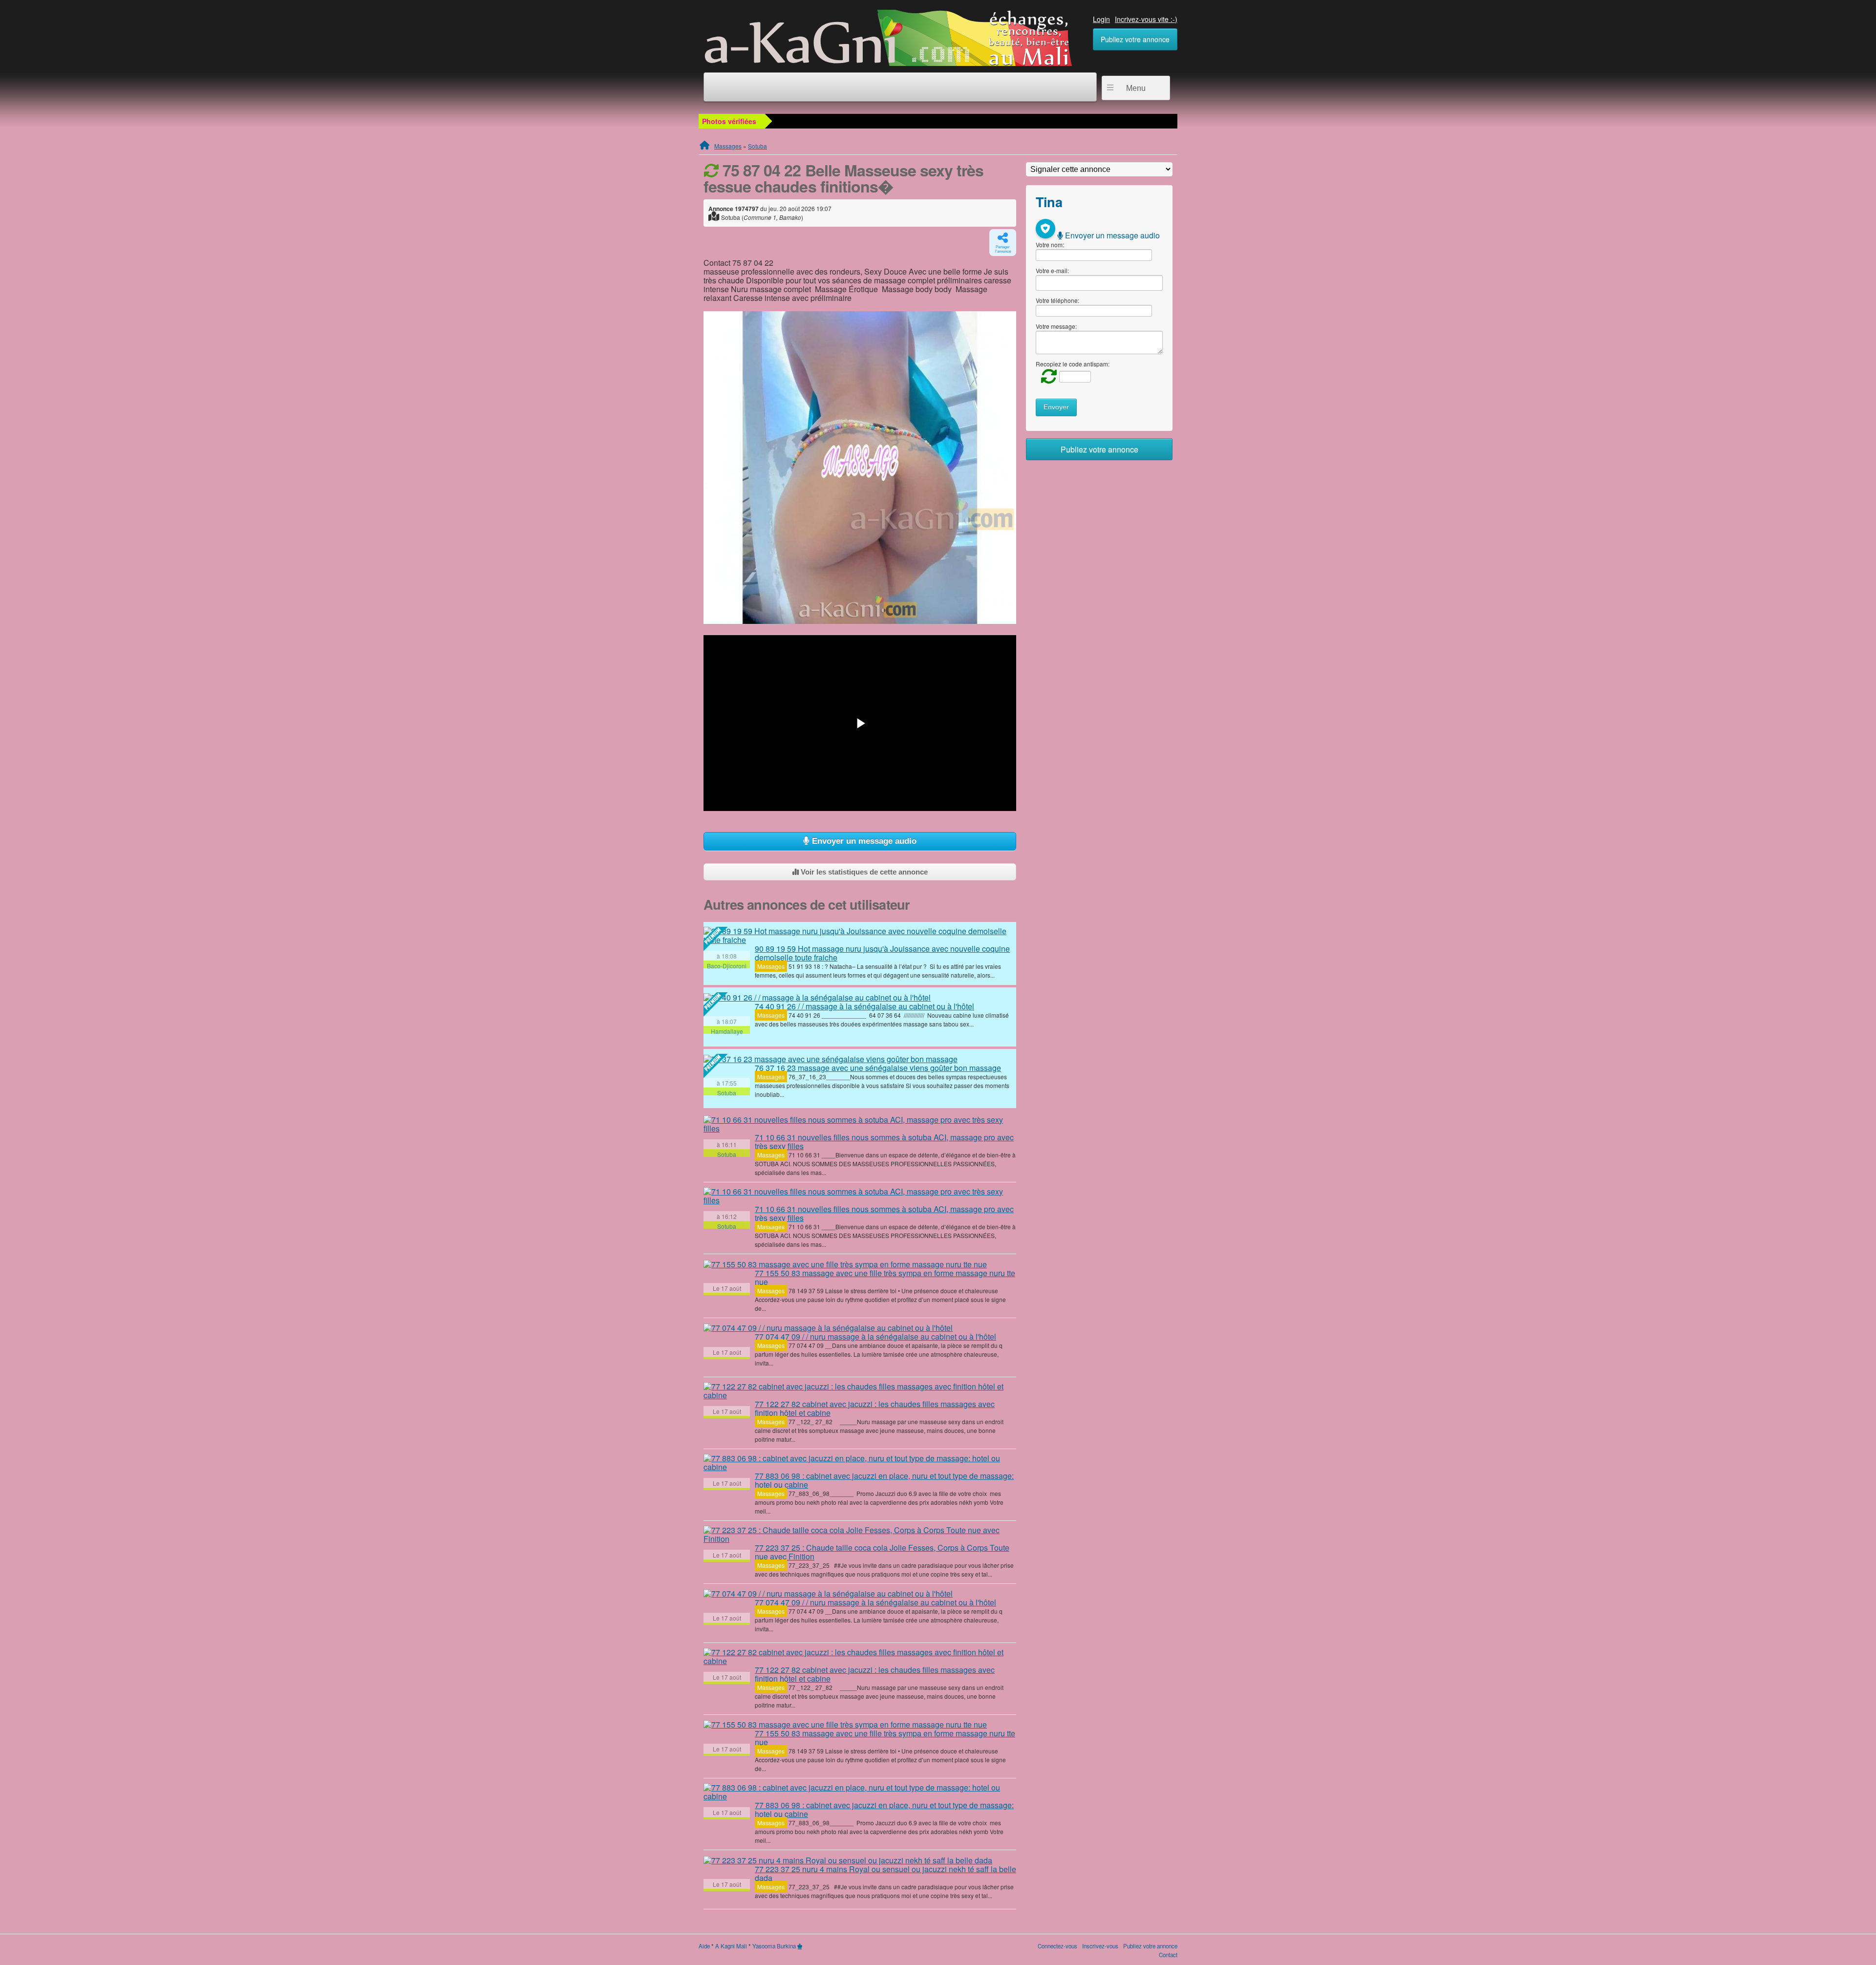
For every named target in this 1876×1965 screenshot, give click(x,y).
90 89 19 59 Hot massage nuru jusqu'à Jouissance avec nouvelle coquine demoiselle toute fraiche (882, 953)
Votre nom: (1050, 245)
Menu (1136, 88)
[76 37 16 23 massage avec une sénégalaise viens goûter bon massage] (831, 1059)
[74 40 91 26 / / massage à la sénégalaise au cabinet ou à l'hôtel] (817, 997)
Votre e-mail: (1052, 270)
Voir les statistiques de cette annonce (863, 872)
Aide (704, 1946)
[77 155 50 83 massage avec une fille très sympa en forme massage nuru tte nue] (845, 1264)
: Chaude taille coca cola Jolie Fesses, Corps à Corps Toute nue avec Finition (882, 1552)
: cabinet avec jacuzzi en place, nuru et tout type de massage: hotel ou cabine (884, 1480)
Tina (1049, 202)
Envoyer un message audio (863, 841)
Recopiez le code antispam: (1073, 364)
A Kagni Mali (731, 1946)
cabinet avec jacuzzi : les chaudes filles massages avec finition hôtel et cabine (875, 1408)
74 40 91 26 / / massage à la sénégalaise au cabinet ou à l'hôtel (864, 1006)
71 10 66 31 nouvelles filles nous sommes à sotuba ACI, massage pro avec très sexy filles (884, 1142)
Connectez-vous (1057, 1946)
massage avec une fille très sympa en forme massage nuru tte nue (885, 1277)
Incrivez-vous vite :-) (1146, 19)
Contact (1168, 1955)
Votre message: (1056, 326)
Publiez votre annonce (1135, 39)
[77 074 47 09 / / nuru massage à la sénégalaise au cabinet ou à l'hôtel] (828, 1328)
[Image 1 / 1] (860, 468)
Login (1101, 19)
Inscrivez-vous (1100, 1946)
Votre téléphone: (1057, 300)
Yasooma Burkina (774, 1946)
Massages (728, 146)
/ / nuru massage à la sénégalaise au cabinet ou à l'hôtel (875, 1336)
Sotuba (757, 146)
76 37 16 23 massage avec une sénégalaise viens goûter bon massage (878, 1068)
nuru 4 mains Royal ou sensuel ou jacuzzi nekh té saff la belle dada (885, 1873)
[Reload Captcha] (1046, 376)
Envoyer (1056, 407)
